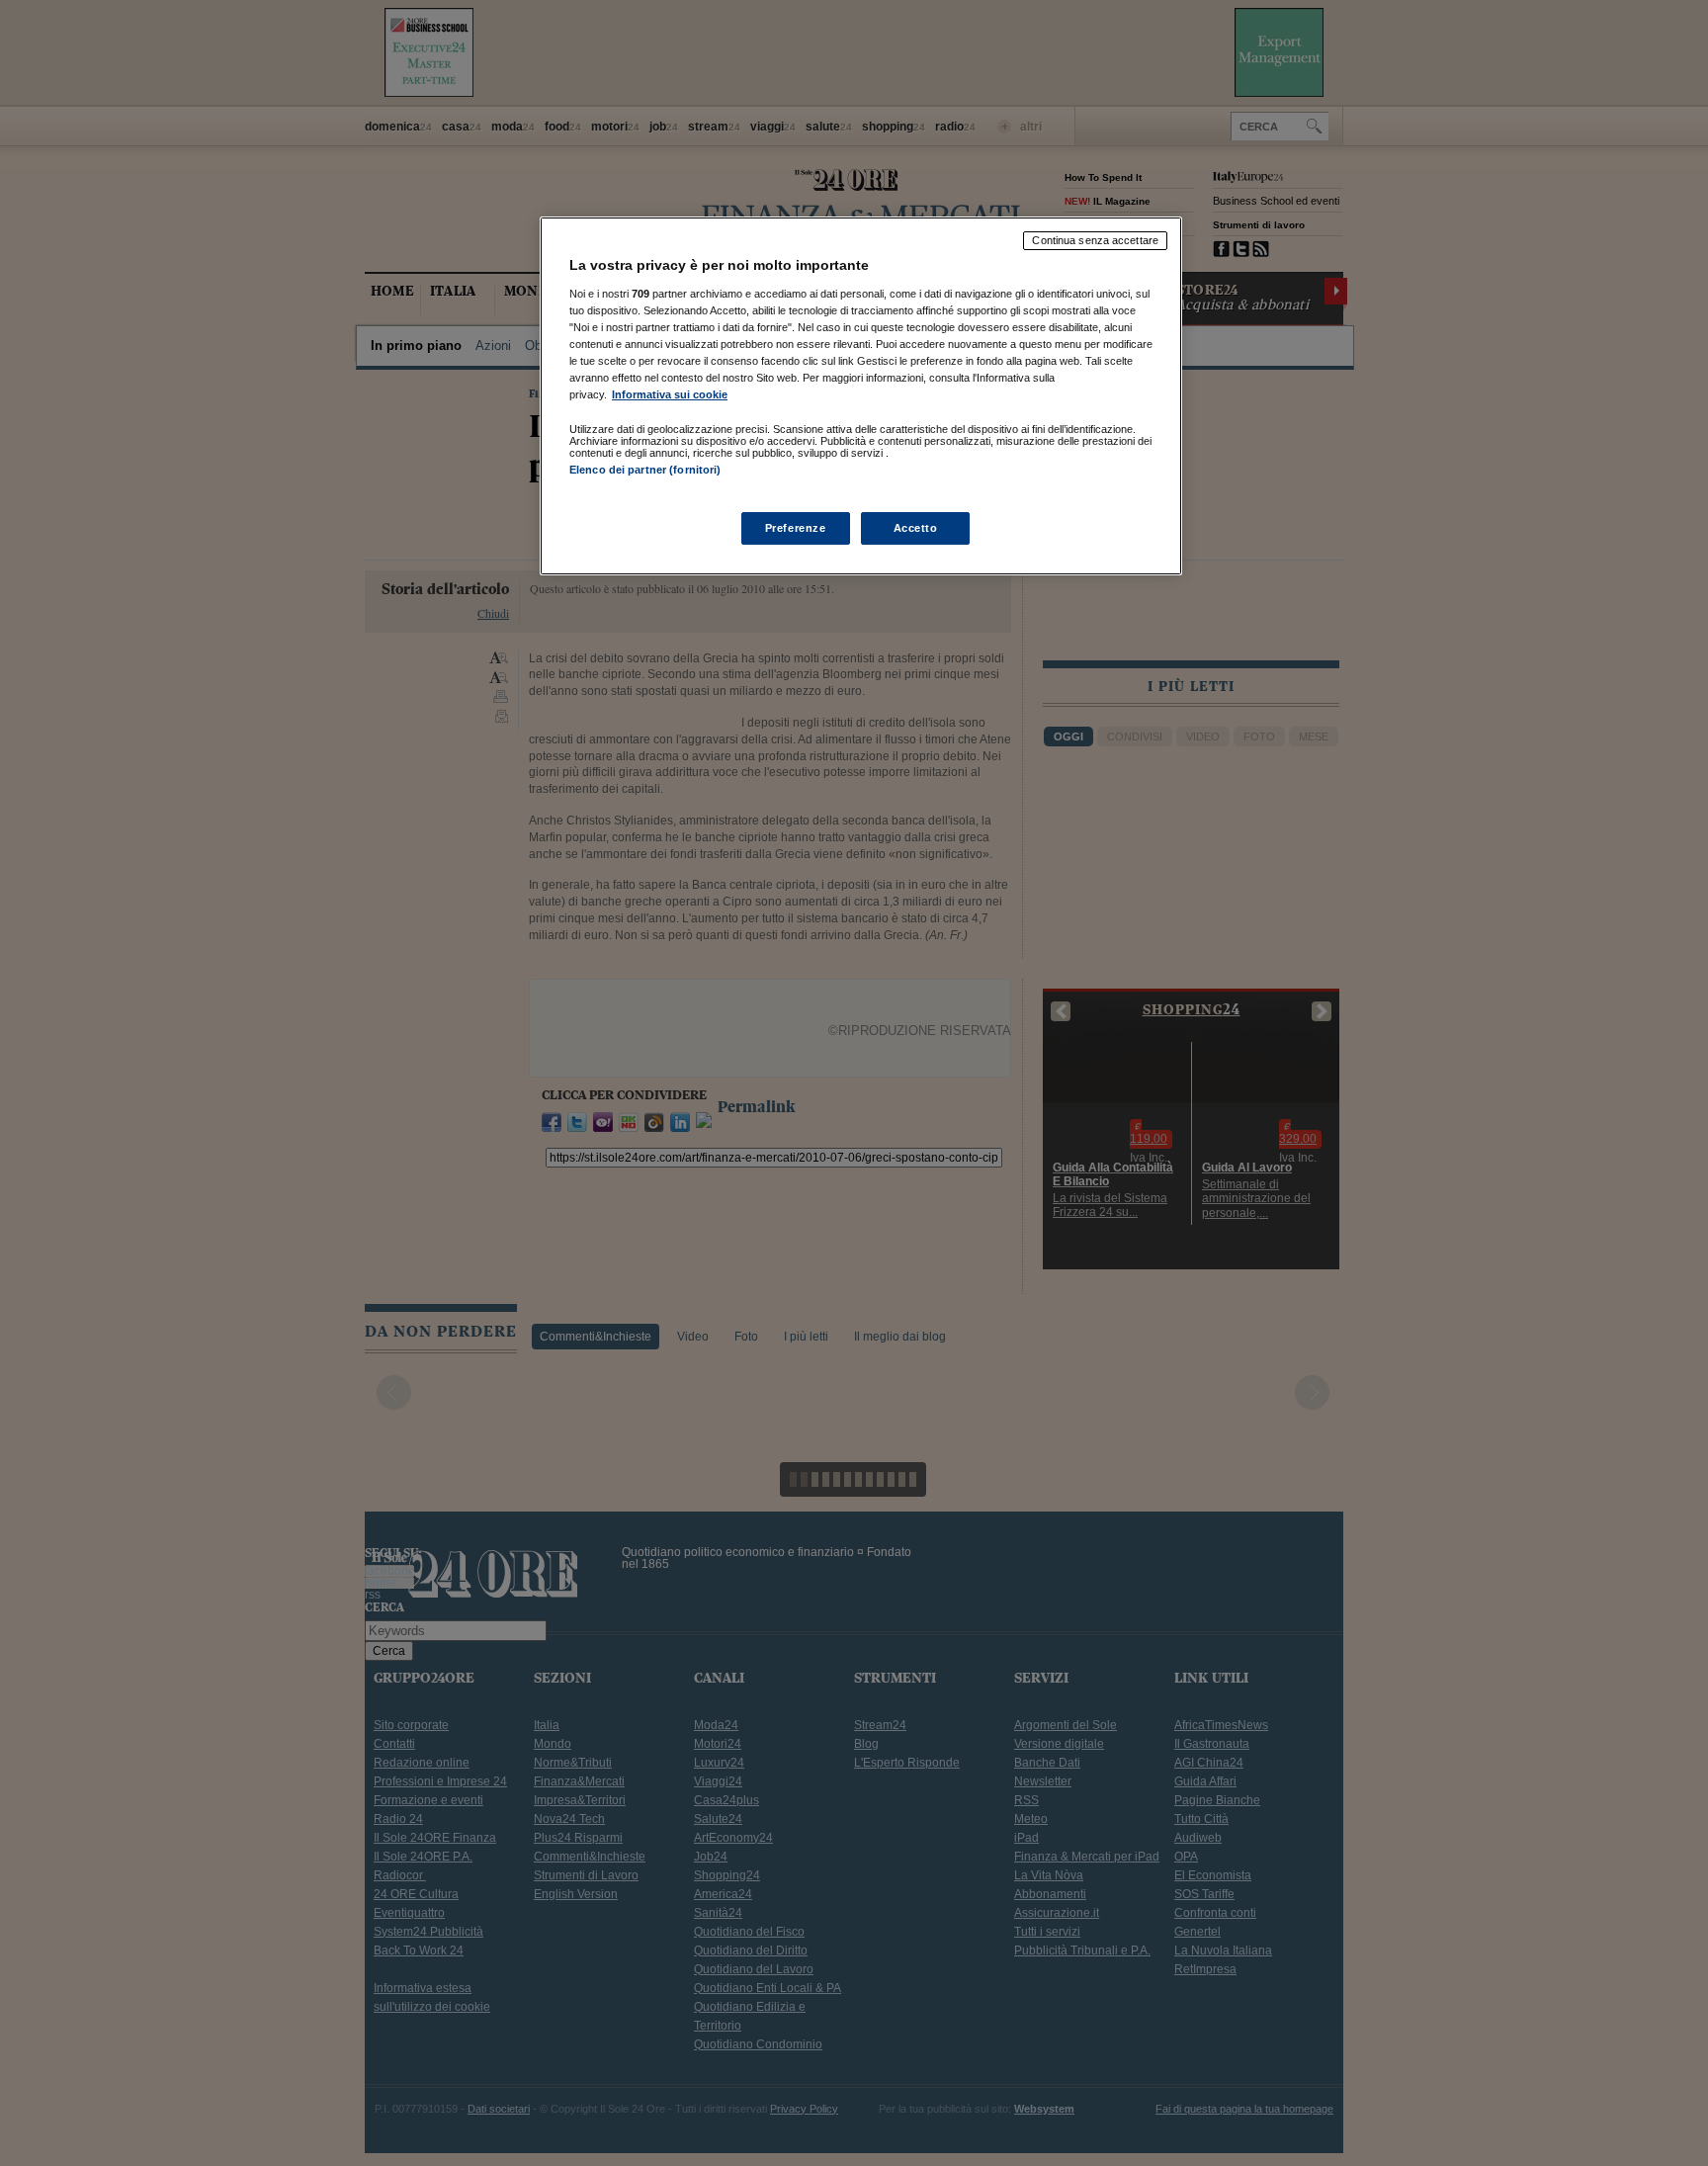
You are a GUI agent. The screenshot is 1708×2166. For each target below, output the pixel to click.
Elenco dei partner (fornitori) (645, 470)
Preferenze (796, 528)
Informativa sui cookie (670, 394)
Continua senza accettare (1095, 240)
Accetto (916, 528)
